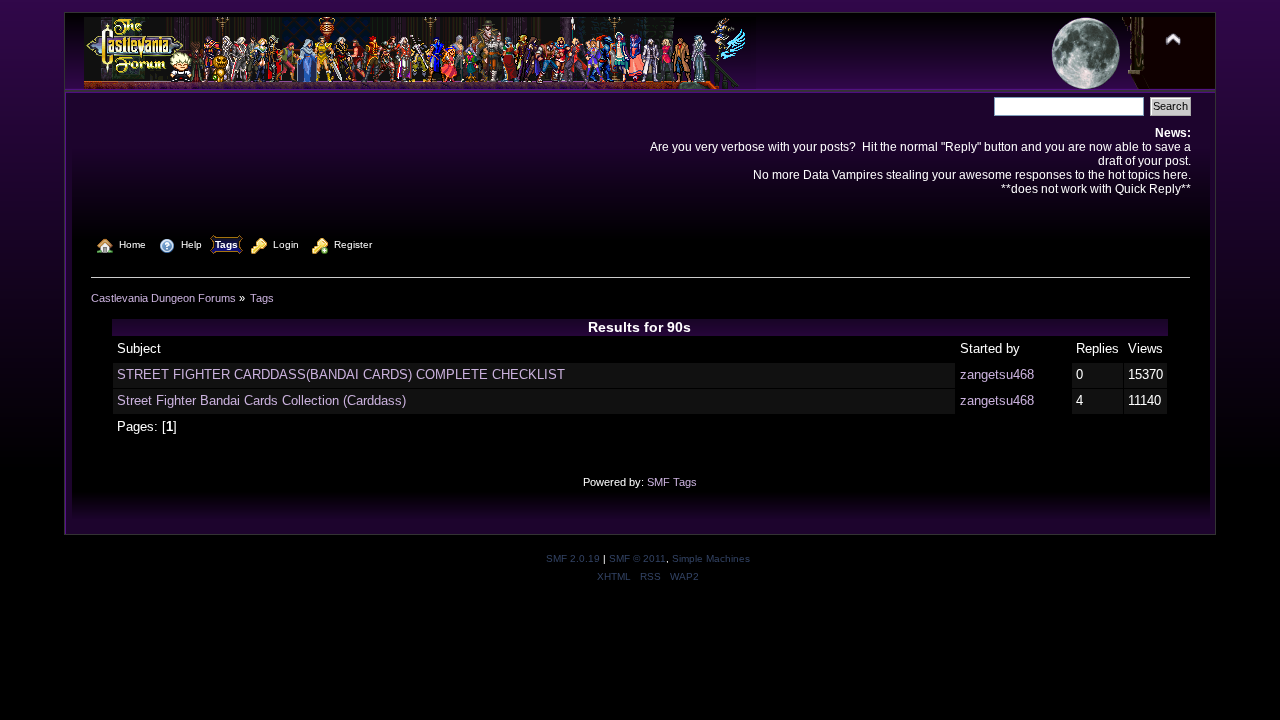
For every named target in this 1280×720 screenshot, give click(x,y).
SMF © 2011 (637, 558)
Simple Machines (711, 558)
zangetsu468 (997, 374)
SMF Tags (672, 482)
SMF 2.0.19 (573, 558)
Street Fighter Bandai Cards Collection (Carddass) (261, 400)
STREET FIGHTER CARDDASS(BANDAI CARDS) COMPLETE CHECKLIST (341, 374)
